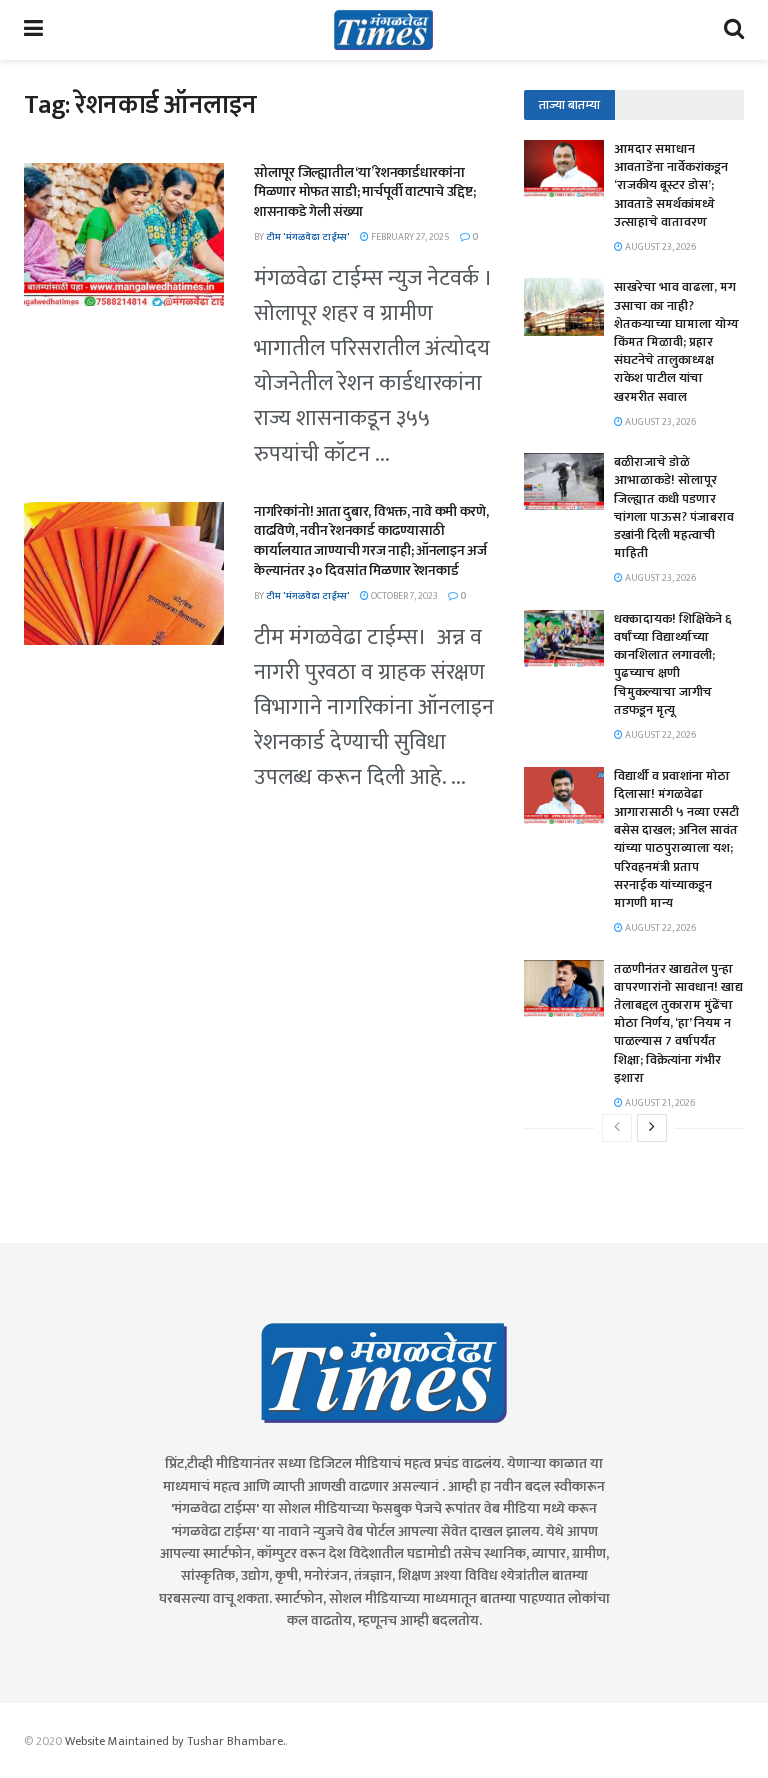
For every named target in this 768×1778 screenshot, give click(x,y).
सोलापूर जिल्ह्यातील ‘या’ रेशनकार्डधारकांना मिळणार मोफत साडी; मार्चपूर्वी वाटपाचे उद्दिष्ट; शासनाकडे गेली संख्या (364, 192)
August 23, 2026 (659, 247)
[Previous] (617, 1128)
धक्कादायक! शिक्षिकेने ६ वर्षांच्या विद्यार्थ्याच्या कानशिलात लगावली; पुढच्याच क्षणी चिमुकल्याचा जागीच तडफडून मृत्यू (673, 664)
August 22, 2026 (659, 735)
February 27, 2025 (409, 237)
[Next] (652, 1128)
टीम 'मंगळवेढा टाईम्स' (308, 237)
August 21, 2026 (659, 1103)
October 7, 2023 (403, 596)
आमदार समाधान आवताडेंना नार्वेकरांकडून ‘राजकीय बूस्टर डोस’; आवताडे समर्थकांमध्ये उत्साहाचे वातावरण (671, 185)
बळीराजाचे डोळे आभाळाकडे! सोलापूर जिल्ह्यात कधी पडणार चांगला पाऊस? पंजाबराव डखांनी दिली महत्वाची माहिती (674, 507)
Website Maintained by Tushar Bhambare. (175, 1741)
